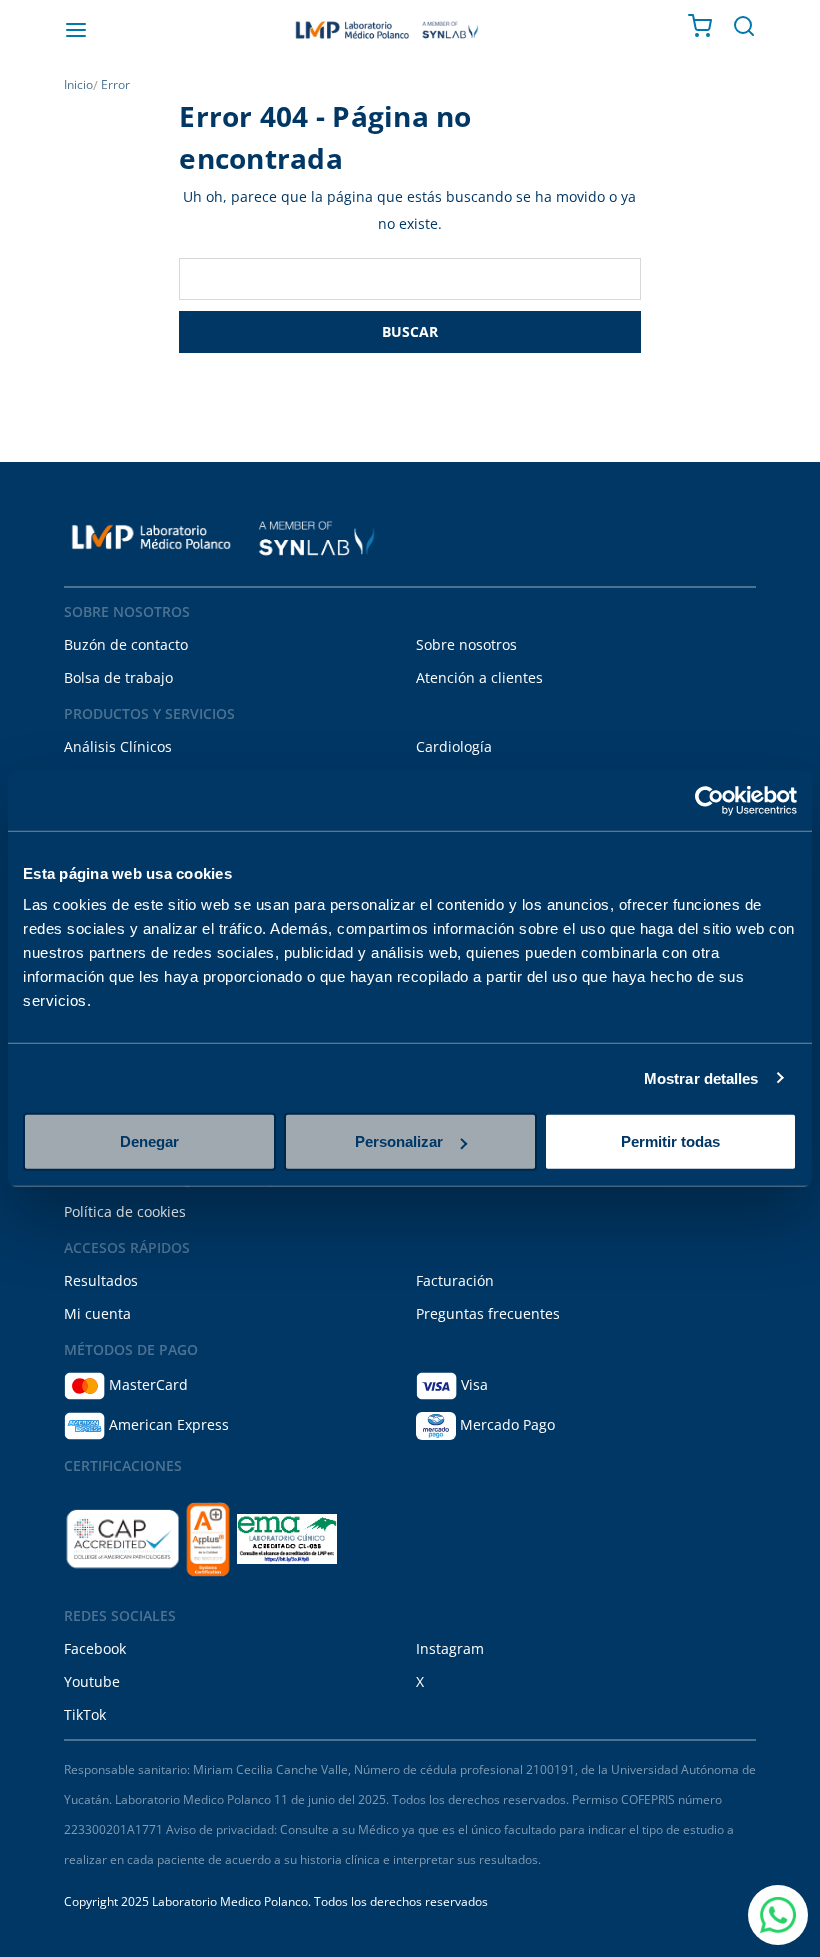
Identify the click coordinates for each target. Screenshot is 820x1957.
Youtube (92, 1681)
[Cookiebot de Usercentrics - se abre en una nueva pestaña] (709, 800)
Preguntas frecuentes (488, 1313)
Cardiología (454, 746)
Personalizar (399, 1141)
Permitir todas (670, 1141)
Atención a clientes (479, 677)
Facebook (95, 1648)
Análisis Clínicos (118, 746)
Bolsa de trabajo (118, 677)
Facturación (455, 1280)
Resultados (101, 1280)
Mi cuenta (97, 1313)
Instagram (450, 1648)
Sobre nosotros (466, 644)
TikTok (85, 1714)
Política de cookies (125, 1211)
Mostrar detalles (701, 1077)
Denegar (149, 1141)
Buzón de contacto (126, 644)
